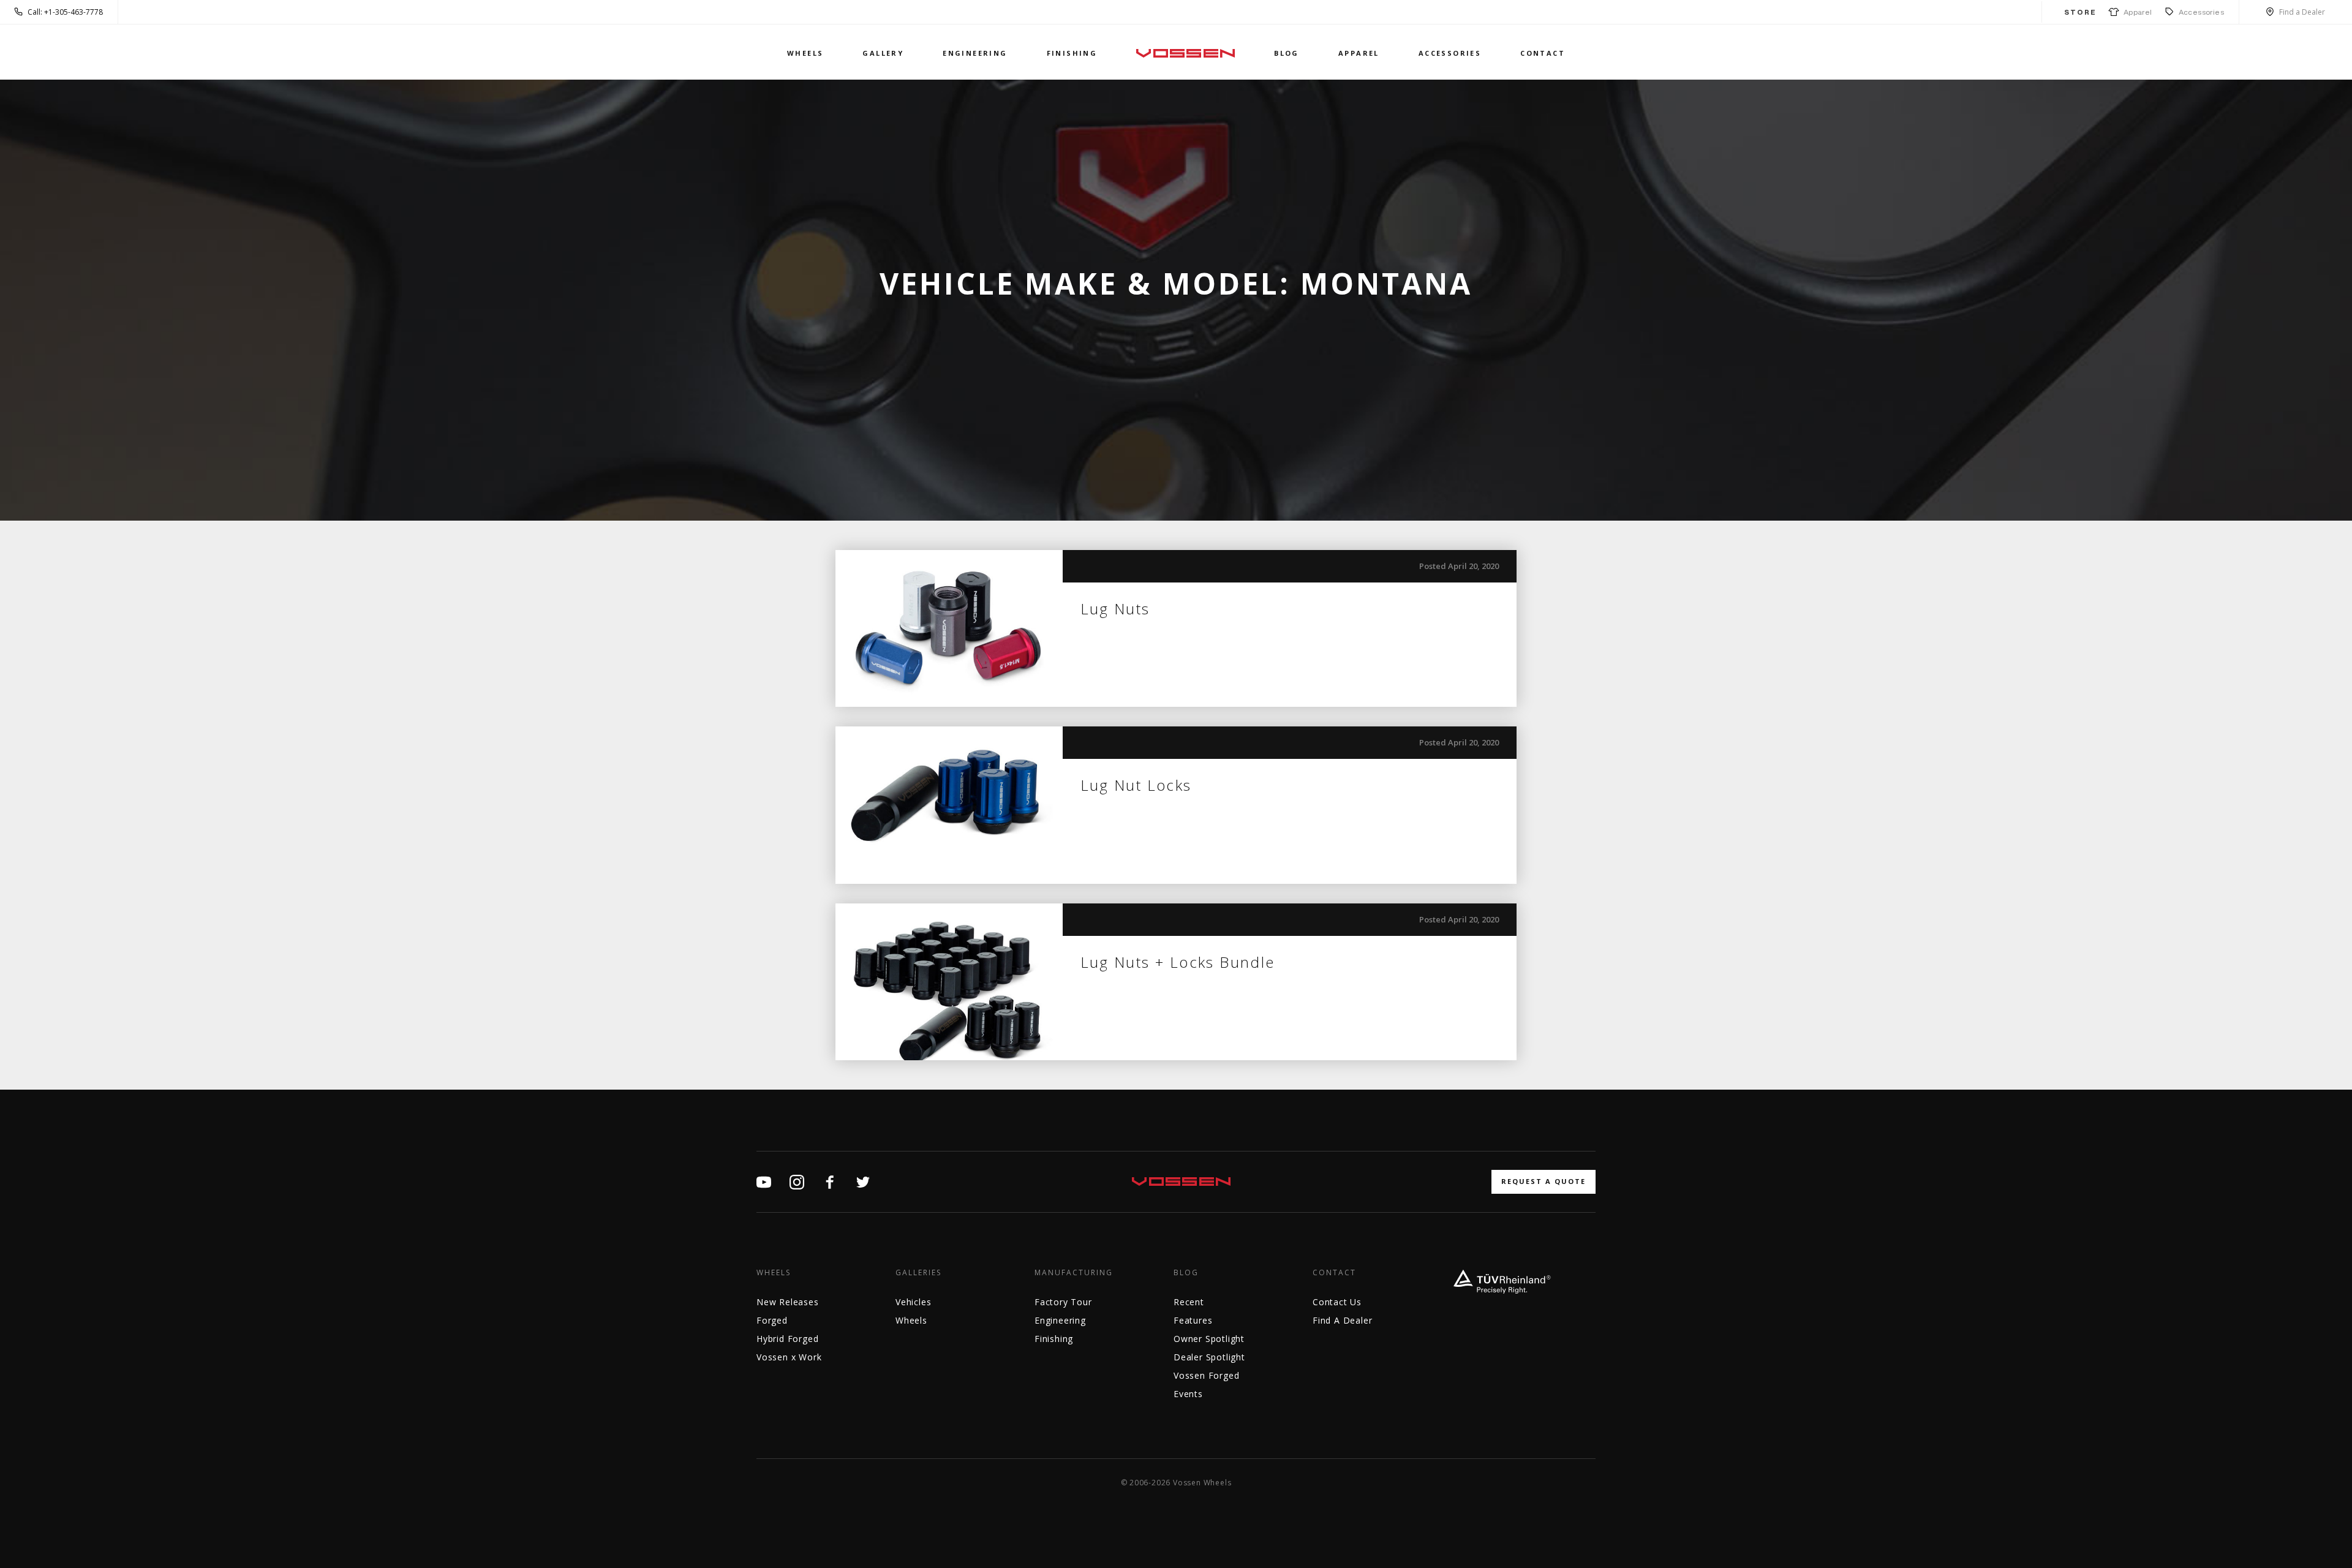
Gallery (883, 53)
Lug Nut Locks (1136, 785)
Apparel (2136, 12)
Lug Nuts (1115, 609)
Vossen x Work (789, 1357)
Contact (1543, 53)
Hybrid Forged (787, 1339)
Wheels (805, 53)
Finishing (1072, 53)
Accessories (2201, 12)
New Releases (788, 1302)
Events (1188, 1394)
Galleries (918, 1273)
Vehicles (913, 1302)
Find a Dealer (2302, 12)
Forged (772, 1320)
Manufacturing (1074, 1273)
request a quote (1543, 1181)
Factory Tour (1063, 1302)
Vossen (1185, 53)
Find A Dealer (1342, 1320)
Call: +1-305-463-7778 (65, 12)
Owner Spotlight (1209, 1339)
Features (1193, 1320)
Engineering (975, 53)
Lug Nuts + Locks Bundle (1178, 962)
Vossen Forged (1206, 1375)
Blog (1287, 53)
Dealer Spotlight (1209, 1357)
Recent (1189, 1302)
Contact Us (1337, 1302)
